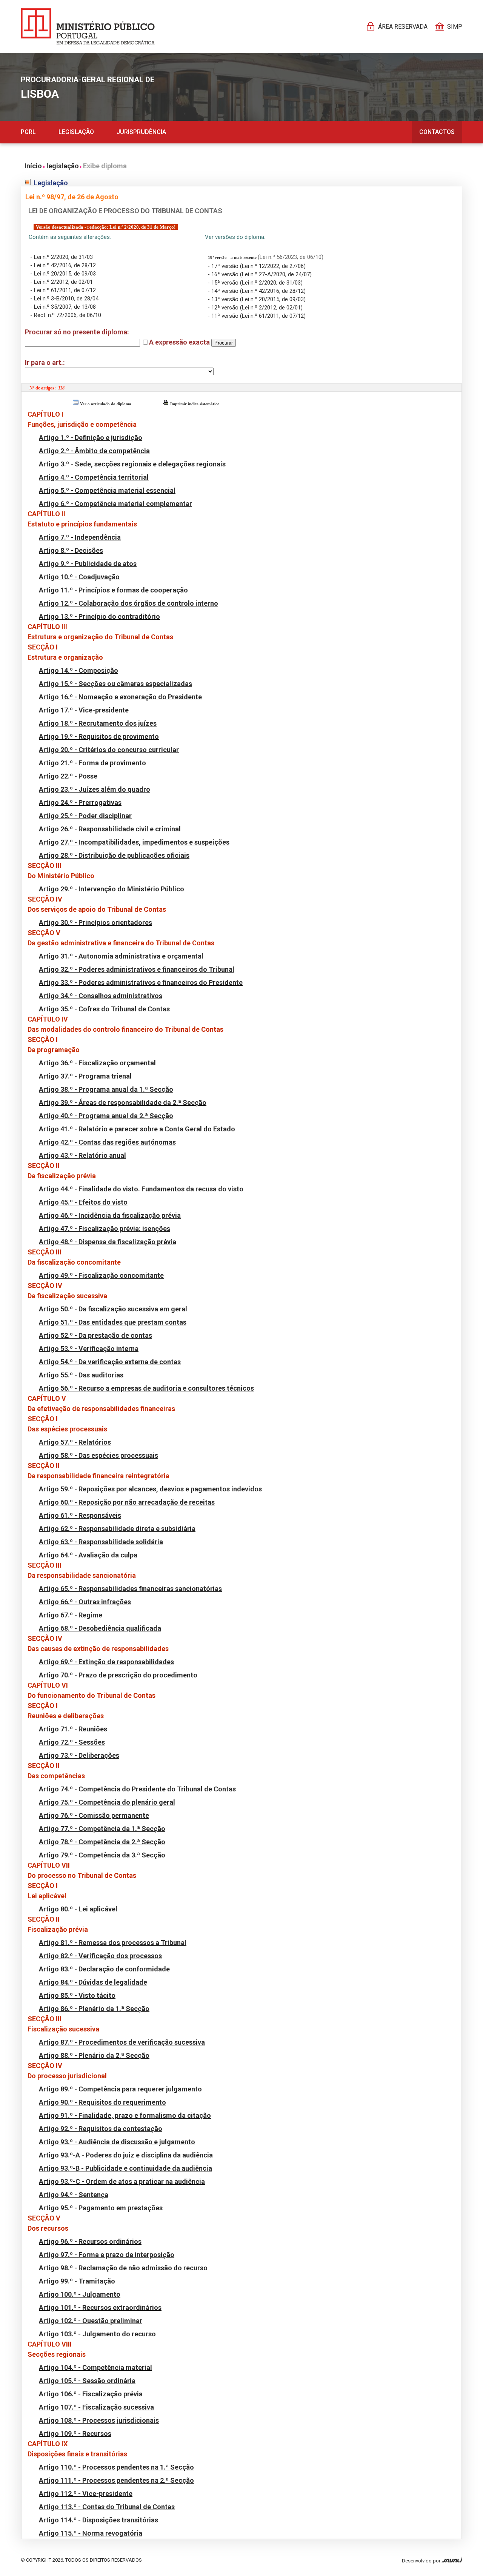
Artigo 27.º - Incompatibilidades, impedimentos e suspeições (134, 842)
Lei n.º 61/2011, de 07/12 (65, 290)
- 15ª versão (224, 283)
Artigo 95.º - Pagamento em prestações (101, 2208)
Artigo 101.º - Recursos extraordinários (100, 2307)
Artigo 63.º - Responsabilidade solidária (101, 1542)
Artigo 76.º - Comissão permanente (94, 1815)
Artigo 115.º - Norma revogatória (91, 2533)
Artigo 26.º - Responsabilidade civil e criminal (110, 829)
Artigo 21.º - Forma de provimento (92, 763)
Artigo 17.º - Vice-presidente (84, 710)
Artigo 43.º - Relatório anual (82, 1155)
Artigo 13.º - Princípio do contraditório (99, 616)
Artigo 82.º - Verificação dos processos (100, 1956)
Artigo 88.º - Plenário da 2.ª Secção (94, 2055)
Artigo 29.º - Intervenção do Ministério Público (112, 889)
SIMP (455, 27)
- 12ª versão (224, 308)
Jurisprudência (141, 132)
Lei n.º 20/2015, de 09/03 (65, 274)
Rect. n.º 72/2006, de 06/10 (68, 315)
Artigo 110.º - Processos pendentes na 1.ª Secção (116, 2467)
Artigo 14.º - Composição (78, 670)
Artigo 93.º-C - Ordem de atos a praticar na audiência (122, 2181)
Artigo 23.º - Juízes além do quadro (95, 789)
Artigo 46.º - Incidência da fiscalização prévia (110, 1215)
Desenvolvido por (422, 2561)
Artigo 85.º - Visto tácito (77, 1995)
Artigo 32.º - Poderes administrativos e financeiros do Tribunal (137, 969)
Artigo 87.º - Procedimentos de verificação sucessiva (122, 2042)
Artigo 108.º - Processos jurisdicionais (99, 2420)
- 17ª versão (224, 266)
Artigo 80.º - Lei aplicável (78, 1909)
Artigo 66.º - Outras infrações (85, 1602)
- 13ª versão (224, 299)
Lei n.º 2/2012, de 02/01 (63, 282)
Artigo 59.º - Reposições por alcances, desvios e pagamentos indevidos (150, 1489)
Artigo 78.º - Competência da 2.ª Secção (102, 1842)
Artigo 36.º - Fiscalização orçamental (97, 1063)
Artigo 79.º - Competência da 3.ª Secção (102, 1855)
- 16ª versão (224, 274)
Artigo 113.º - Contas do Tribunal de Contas (107, 2507)
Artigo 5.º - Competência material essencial (107, 490)
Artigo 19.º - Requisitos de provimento (99, 736)
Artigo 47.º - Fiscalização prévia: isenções (105, 1229)
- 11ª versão (224, 316)
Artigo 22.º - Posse (68, 776)
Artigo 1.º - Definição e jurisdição (91, 438)
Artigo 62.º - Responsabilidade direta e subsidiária (117, 1529)
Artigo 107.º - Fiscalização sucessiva (96, 2407)
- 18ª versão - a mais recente (232, 258)
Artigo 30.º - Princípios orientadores (95, 923)
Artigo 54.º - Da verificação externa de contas (110, 1362)
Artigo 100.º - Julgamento (80, 2294)
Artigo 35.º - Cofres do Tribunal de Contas (104, 1009)
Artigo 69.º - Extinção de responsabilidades (106, 1662)
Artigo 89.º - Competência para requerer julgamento (120, 2089)
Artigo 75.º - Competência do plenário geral (107, 1802)
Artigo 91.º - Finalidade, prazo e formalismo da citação (125, 2115)
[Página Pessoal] (88, 26)
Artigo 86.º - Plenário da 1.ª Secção (94, 2009)
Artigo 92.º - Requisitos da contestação (101, 2129)
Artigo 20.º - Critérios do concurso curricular (109, 750)
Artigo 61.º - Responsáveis (80, 1515)
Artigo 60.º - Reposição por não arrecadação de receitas (127, 1502)
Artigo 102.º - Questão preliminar (91, 2321)
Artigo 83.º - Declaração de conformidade (104, 1969)
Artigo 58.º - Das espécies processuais (98, 1455)
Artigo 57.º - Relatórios (75, 1442)
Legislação (76, 132)
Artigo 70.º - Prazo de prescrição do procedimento (118, 1675)
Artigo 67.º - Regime (71, 1615)
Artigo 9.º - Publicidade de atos (88, 564)
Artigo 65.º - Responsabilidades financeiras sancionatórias (130, 1589)
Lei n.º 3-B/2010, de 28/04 (66, 299)
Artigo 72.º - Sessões (72, 1742)
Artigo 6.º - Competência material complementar (115, 504)
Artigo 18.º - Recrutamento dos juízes (98, 723)
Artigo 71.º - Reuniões (73, 1729)
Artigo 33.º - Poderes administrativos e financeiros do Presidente (141, 983)
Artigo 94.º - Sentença (74, 2195)
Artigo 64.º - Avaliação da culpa (88, 1555)
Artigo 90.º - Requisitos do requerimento (102, 2102)
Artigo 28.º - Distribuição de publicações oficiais (114, 855)
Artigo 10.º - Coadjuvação (79, 577)
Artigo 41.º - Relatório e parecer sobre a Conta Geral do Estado (137, 1129)
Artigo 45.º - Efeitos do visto (83, 1202)
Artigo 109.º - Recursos (75, 2434)
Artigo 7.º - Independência (80, 537)
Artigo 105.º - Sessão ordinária (87, 2381)
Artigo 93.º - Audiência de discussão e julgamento (117, 2142)
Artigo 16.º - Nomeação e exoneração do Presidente (120, 697)
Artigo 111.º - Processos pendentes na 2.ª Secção (116, 2480)
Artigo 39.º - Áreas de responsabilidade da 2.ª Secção (123, 1103)
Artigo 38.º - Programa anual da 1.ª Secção (106, 1089)
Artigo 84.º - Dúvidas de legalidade (93, 1982)
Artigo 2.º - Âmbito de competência (94, 451)
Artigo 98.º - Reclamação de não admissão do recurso (123, 2268)
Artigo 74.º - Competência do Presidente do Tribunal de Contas (137, 1789)
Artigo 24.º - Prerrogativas (80, 802)
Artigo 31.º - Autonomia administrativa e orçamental (121, 956)
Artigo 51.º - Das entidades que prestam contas (113, 1322)
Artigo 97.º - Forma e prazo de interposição (107, 2255)
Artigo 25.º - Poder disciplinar (85, 816)
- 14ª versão (224, 291)
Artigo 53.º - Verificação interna (89, 1349)
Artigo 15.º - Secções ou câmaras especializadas (115, 684)
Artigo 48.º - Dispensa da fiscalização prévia (108, 1242)
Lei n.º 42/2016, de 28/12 (65, 265)
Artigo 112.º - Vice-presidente (86, 2494)
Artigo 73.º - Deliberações (79, 1755)
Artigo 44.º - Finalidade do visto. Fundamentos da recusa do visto (141, 1189)
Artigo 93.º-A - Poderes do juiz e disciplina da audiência (126, 2155)
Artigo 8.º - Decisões (71, 550)
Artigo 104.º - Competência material (95, 2367)
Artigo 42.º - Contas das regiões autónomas (107, 1142)
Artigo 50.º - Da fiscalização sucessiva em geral (113, 1309)
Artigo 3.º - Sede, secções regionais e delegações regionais (132, 464)
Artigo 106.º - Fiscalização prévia (91, 2394)
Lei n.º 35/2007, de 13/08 (65, 307)
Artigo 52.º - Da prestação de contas (95, 1335)
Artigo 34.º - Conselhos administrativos (101, 996)
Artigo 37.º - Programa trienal (85, 1076)
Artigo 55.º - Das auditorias (81, 1375)
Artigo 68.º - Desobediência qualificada (100, 1628)
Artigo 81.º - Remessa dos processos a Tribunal (113, 1943)
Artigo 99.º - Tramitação (77, 2281)
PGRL (28, 132)
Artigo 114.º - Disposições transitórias (98, 2520)
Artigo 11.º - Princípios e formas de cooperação (113, 590)
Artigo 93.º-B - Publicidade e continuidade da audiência (125, 2168)
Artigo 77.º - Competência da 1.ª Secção (102, 1829)
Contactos (437, 132)
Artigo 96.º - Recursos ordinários (90, 2241)
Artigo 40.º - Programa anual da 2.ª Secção (106, 1116)
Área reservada (403, 27)
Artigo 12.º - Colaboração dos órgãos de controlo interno (128, 603)
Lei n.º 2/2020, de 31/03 (63, 257)
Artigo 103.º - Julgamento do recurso (97, 2334)
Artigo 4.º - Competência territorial (94, 477)
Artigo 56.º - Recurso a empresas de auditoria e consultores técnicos (146, 1388)
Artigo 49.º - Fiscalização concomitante (101, 1275)
